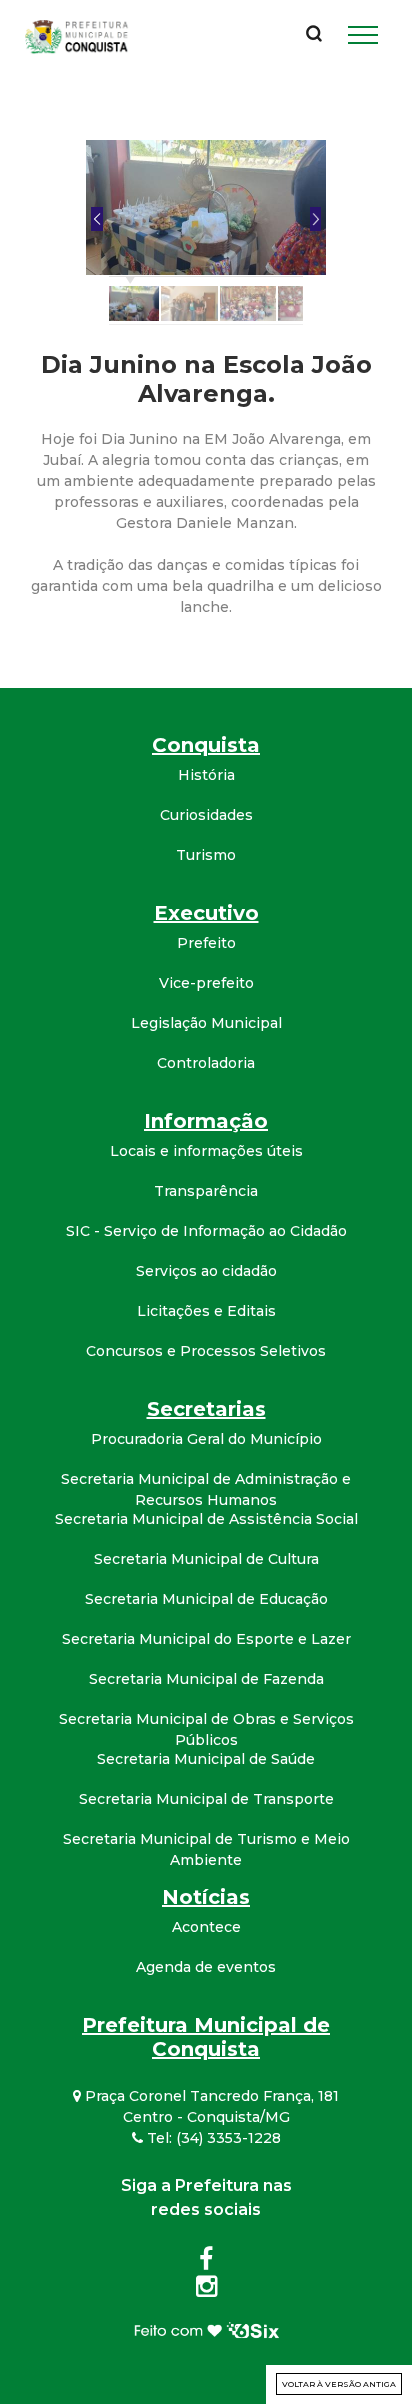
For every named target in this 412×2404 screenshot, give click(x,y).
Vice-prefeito (206, 983)
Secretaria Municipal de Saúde (206, 1759)
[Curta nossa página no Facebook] (206, 2263)
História (206, 775)
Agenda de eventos (206, 1967)
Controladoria (206, 1063)
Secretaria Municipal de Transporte (206, 1799)
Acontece (206, 1927)
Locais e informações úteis (206, 1151)
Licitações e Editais (206, 1311)
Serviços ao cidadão (206, 1271)
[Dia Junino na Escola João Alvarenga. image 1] (206, 206)
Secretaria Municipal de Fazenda (206, 1679)
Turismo (206, 855)
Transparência (206, 1191)
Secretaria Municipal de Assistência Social (206, 1519)
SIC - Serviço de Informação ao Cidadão (206, 1231)
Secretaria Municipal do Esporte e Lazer (206, 1639)
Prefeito (206, 943)
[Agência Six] (206, 2328)
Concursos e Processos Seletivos (206, 1351)
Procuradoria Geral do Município (206, 1439)
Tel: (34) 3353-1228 (212, 2138)
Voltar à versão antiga (339, 2384)
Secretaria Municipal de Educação (206, 1599)
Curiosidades (206, 815)
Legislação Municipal (206, 1023)
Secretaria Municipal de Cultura (206, 1559)
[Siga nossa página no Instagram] (206, 2290)
